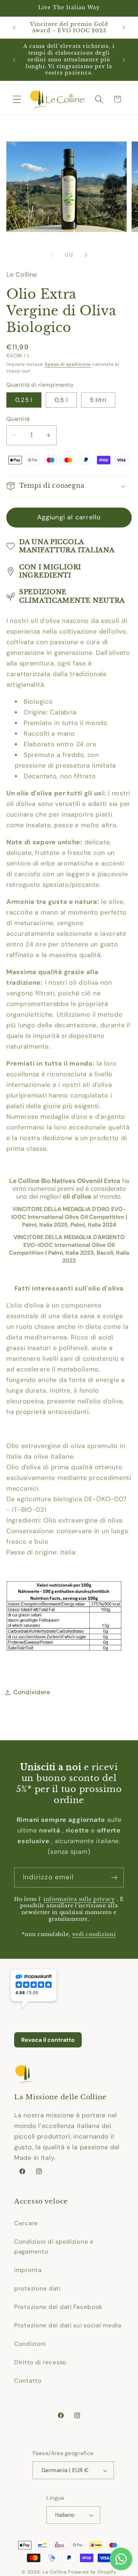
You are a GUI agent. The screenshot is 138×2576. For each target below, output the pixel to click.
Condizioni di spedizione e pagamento (54, 2246)
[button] (17, 99)
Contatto (28, 2381)
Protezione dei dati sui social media (68, 2325)
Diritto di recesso (40, 2362)
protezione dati (38, 2288)
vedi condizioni (94, 1934)
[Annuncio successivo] (124, 27)
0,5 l (61, 400)
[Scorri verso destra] (86, 255)
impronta (28, 2270)
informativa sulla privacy (79, 1899)
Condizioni (30, 2344)
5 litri (98, 400)
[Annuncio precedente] (14, 27)
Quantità (18, 419)
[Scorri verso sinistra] (52, 255)
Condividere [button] (32, 1692)
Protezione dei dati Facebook (58, 2307)
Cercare (26, 2223)
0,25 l (24, 400)
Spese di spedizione (68, 364)
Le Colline (55, 2572)
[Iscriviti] (114, 1878)
